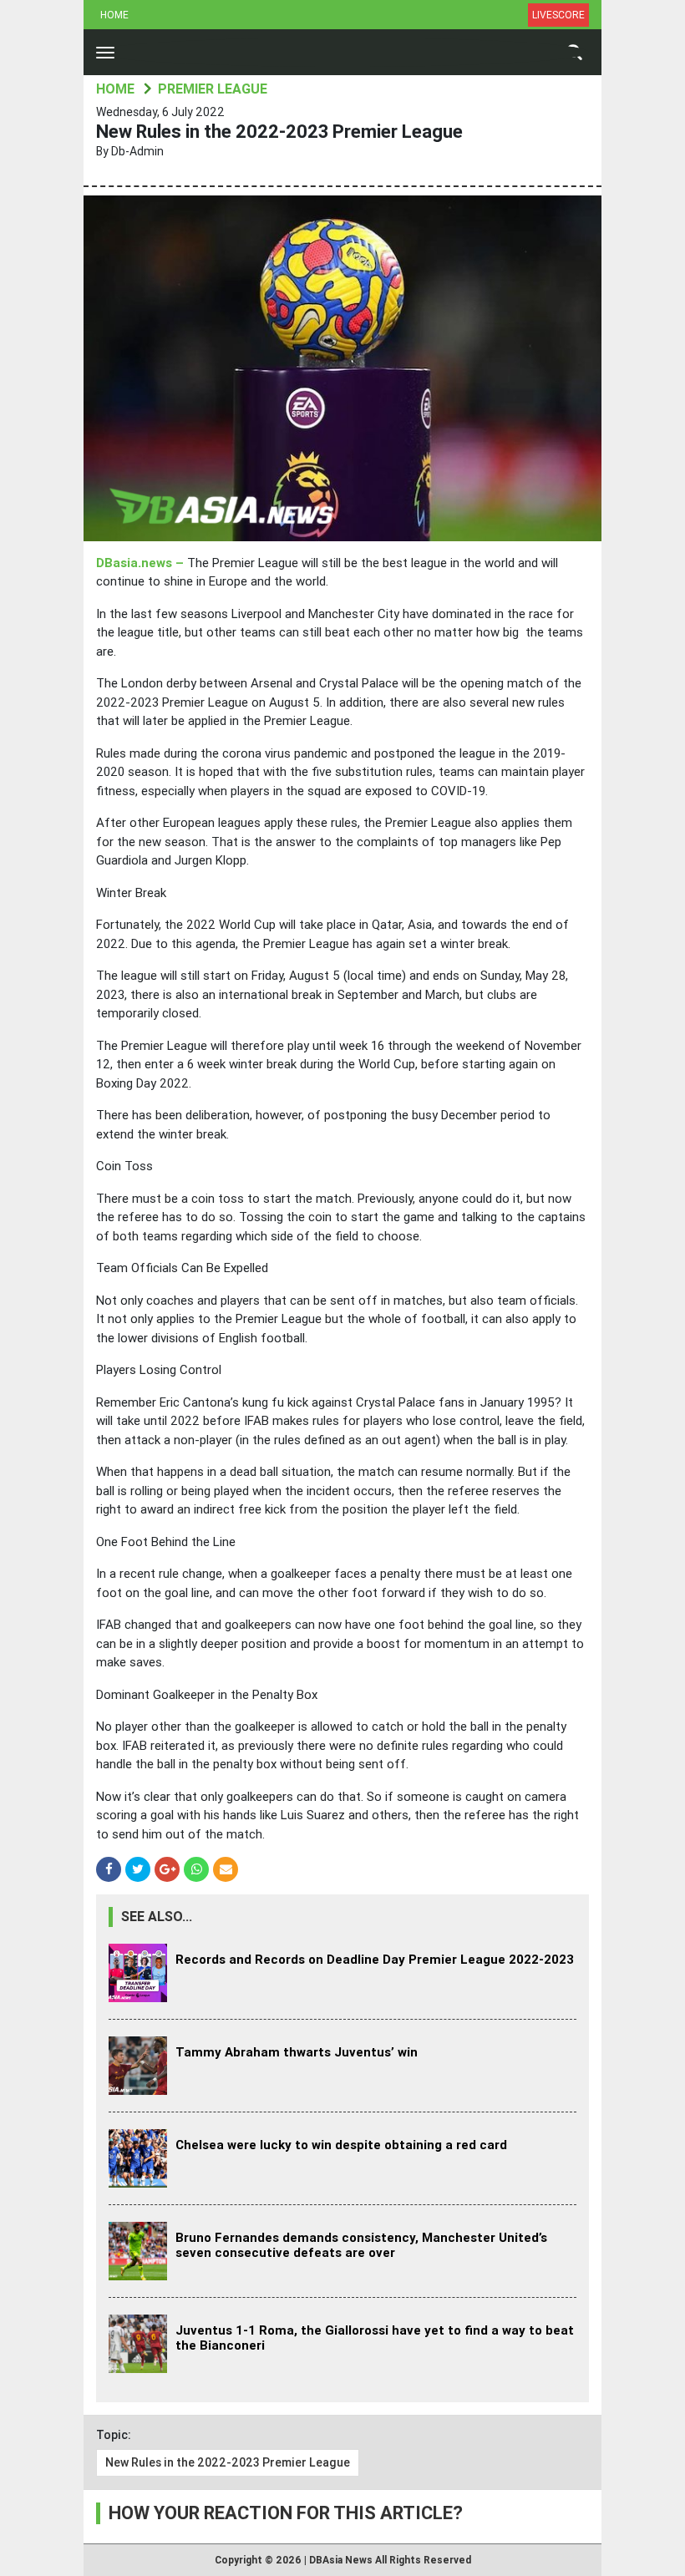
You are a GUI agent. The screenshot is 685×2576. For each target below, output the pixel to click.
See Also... (157, 1917)
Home (114, 15)
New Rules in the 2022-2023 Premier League (228, 2462)
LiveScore (558, 15)
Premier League (213, 89)
